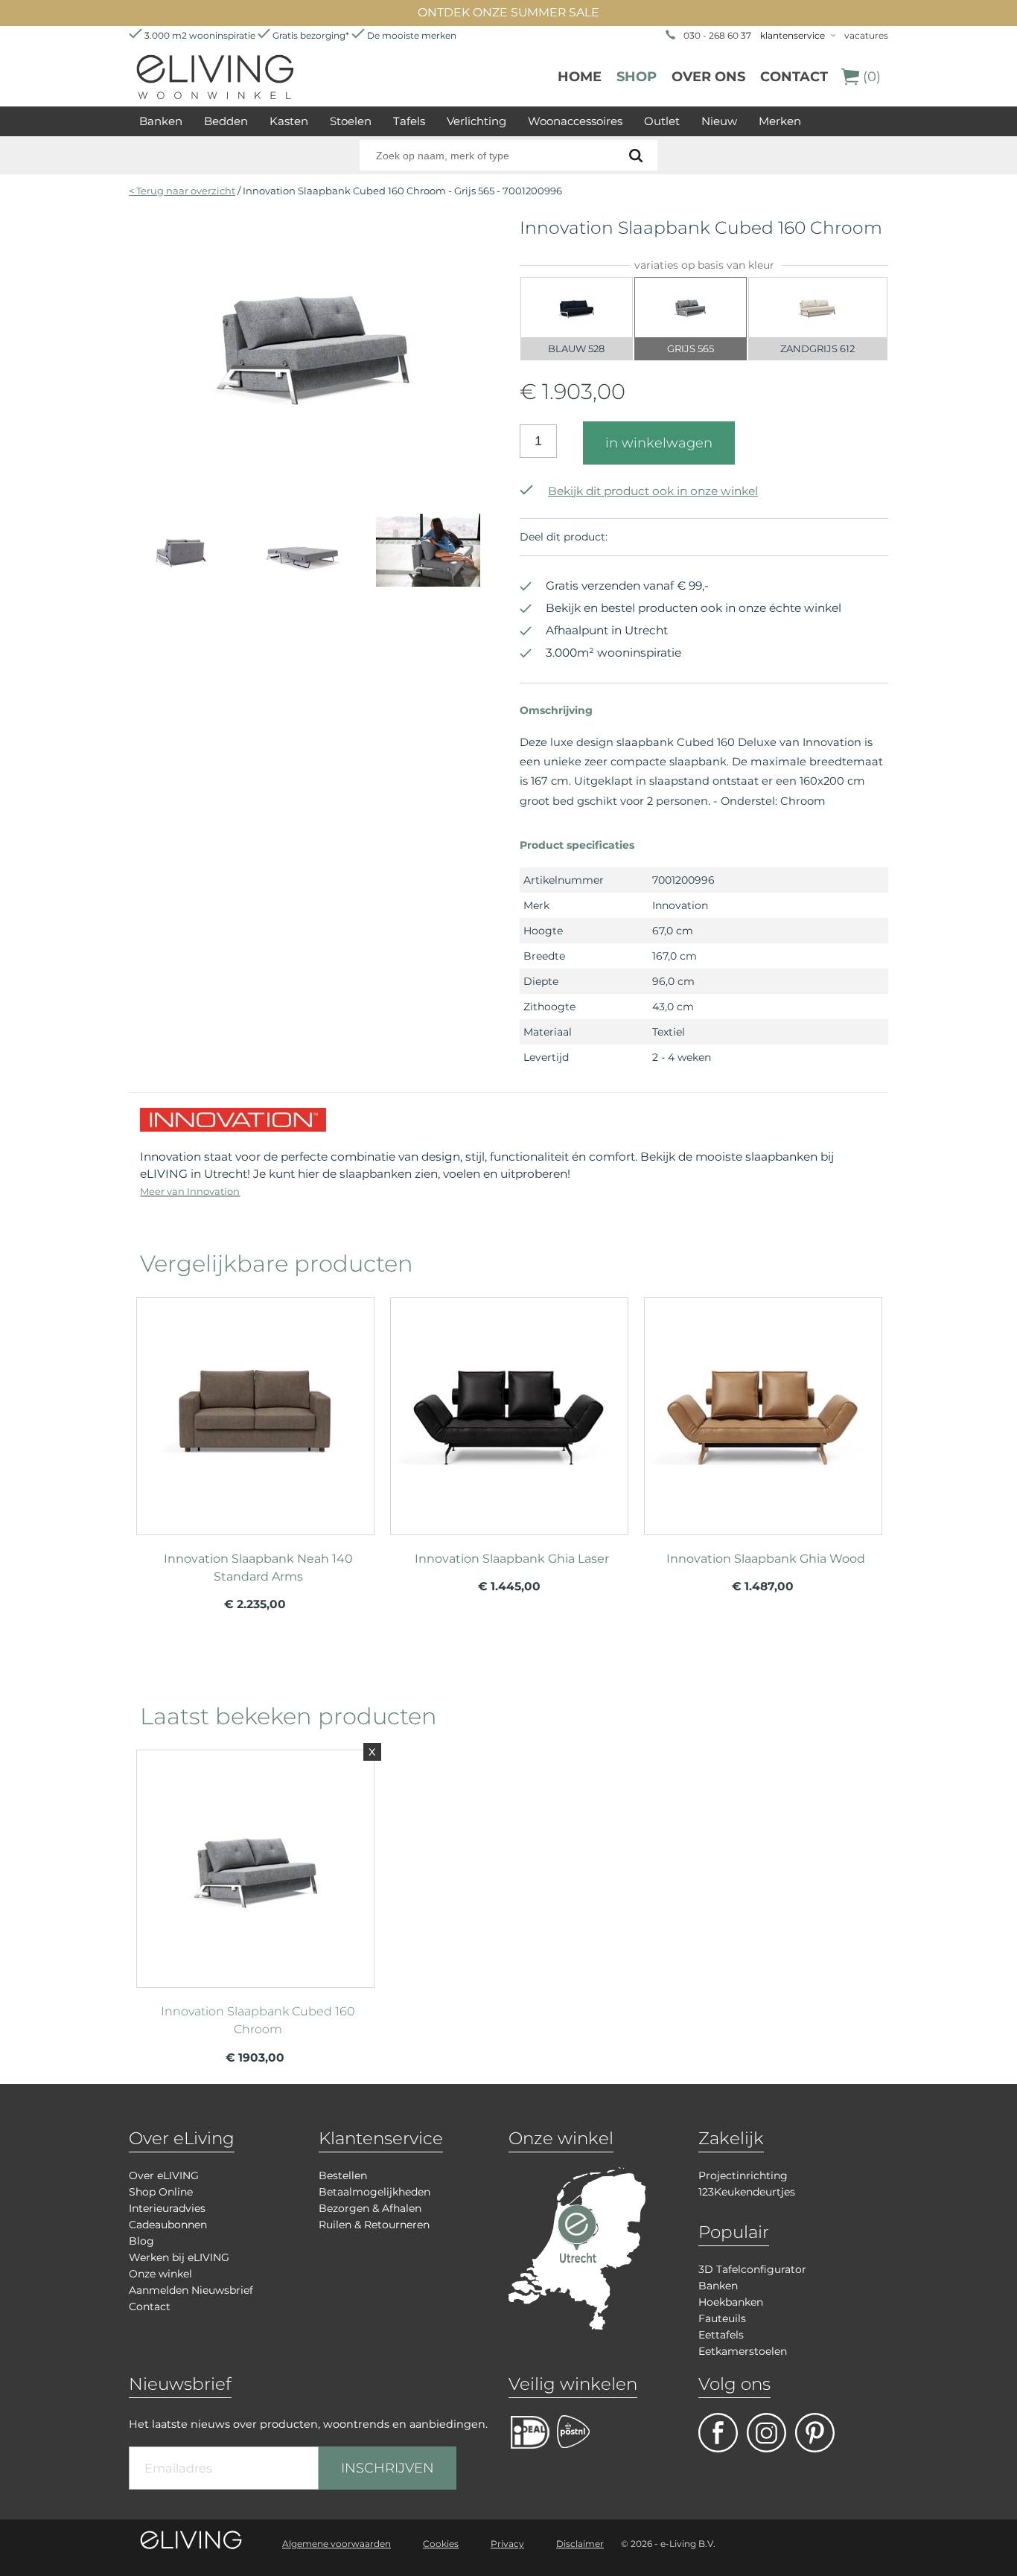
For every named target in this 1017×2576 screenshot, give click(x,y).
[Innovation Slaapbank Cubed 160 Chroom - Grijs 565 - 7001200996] (313, 468)
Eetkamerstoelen (743, 2351)
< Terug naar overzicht (182, 191)
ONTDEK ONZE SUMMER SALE (508, 12)
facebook (718, 2433)
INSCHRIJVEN (388, 2468)
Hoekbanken (731, 2302)
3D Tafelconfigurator (752, 2269)
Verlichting (476, 121)
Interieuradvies (167, 2208)
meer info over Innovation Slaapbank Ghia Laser (509, 1409)
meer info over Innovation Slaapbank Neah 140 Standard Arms (255, 1409)
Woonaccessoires (575, 121)
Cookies (441, 2544)
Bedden (226, 121)
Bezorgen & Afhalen (370, 2208)
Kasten (289, 121)
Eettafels (721, 2335)
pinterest (815, 2433)
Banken (161, 121)
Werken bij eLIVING (179, 2257)
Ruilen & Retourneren (374, 2225)
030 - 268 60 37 (717, 35)
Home (580, 77)
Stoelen (351, 121)
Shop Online (161, 2192)
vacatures (866, 35)
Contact (794, 77)
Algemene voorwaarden (337, 2544)
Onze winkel (160, 2274)
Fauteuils (722, 2318)
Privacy (507, 2544)
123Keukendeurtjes (747, 2192)
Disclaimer (580, 2544)
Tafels (409, 121)
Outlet (662, 121)
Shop (637, 77)
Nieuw (719, 121)
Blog (141, 2241)
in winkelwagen (659, 443)
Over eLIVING (164, 2175)
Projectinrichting (743, 2175)
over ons (708, 77)
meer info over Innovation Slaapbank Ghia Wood (763, 1409)
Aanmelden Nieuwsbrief (191, 2290)
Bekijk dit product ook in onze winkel (653, 491)
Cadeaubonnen (168, 2225)
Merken (780, 121)
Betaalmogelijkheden (374, 2192)
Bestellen (343, 2175)
